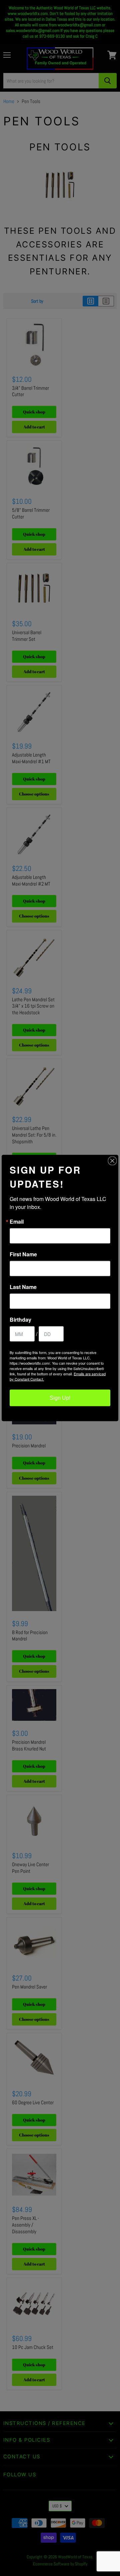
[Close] (112, 1161)
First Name (23, 1254)
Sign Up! (60, 1398)
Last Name (23, 1287)
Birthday (20, 1320)
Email (17, 1222)
